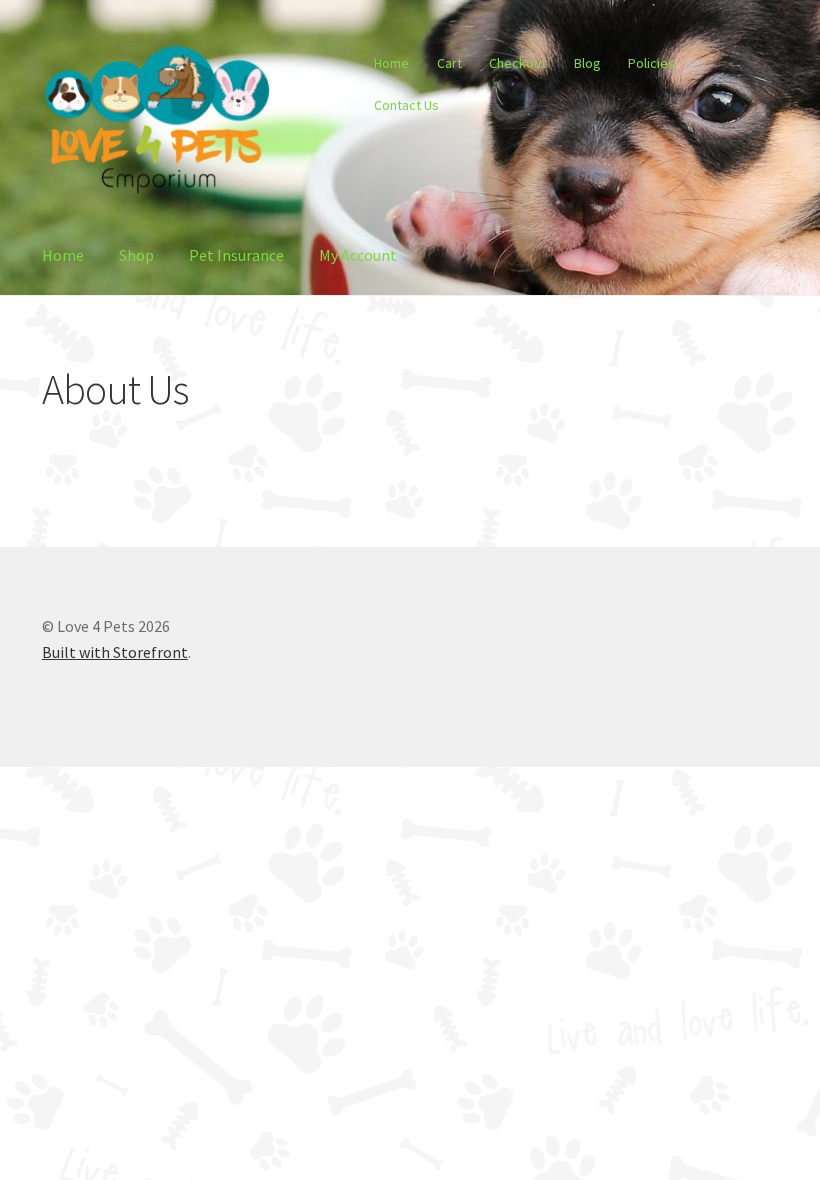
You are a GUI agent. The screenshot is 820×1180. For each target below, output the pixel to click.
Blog (587, 63)
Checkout (517, 63)
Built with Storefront (115, 652)
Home (391, 63)
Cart (449, 63)
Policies (651, 63)
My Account (358, 255)
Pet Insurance (236, 255)
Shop (136, 255)
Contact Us (406, 105)
